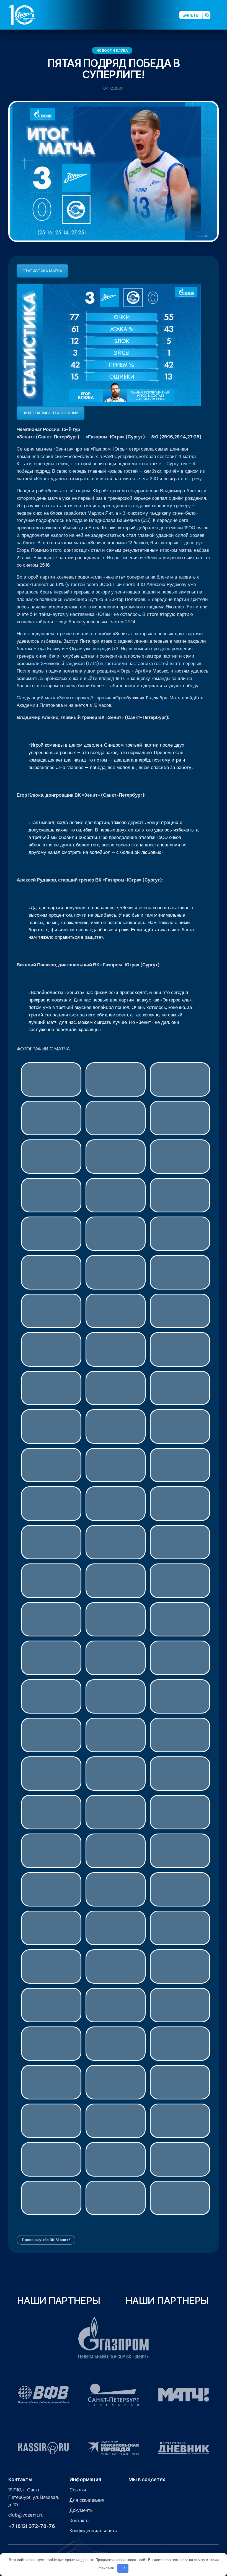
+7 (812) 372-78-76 (32, 2526)
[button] (221, 15)
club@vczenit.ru (26, 2515)
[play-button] (136, 15)
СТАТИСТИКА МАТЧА (42, 271)
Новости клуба (112, 50)
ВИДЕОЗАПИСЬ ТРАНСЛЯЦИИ (51, 413)
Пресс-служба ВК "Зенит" (46, 2240)
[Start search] (161, 15)
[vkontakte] (119, 15)
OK (123, 2568)
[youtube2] (128, 15)
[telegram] (145, 15)
